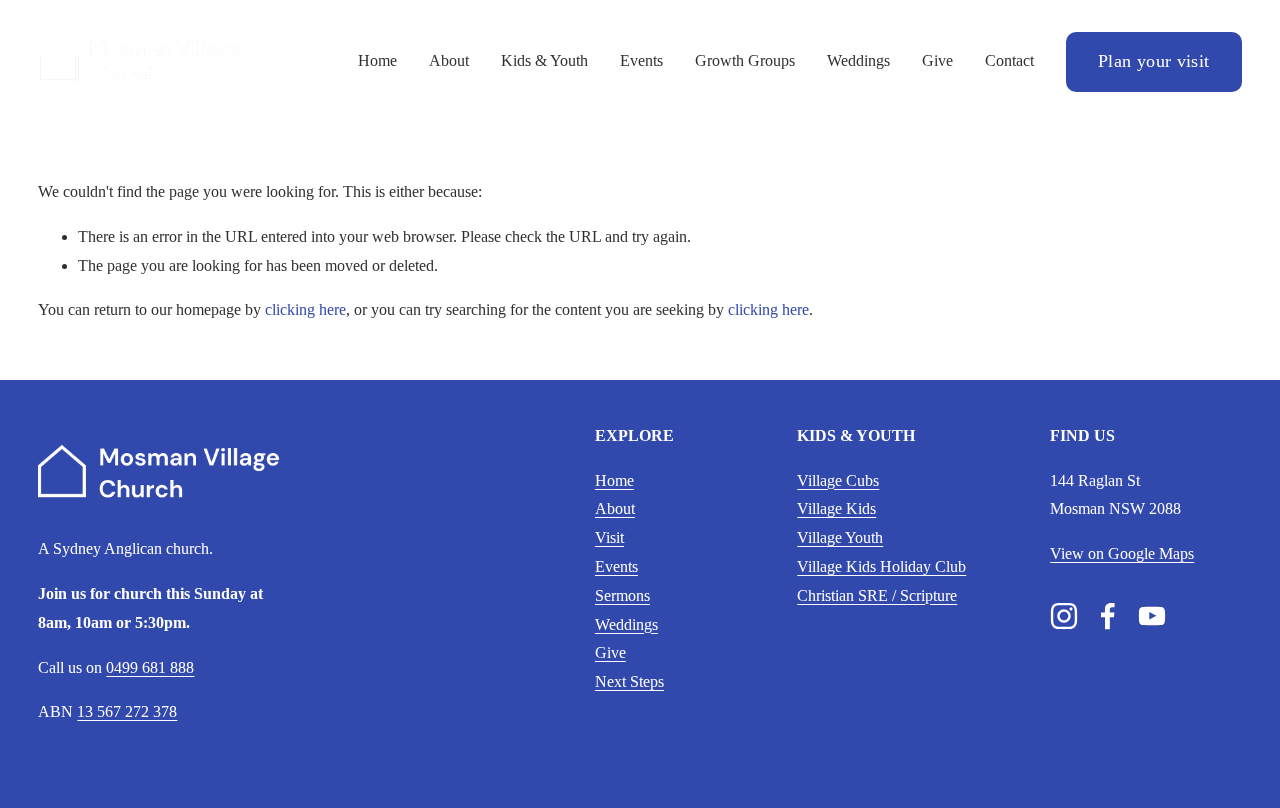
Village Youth (840, 537)
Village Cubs (838, 480)
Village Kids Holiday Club (881, 566)
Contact (1009, 60)
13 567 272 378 (127, 711)
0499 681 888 (150, 667)
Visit (609, 537)
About (449, 60)
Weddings (858, 60)
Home (377, 60)
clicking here (305, 309)
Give (937, 60)
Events (641, 60)
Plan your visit (1153, 61)
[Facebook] (1108, 616)
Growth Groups (745, 60)
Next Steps (629, 681)
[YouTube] (1152, 616)
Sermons (622, 595)
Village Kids (836, 508)
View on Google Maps (1122, 553)
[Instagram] (1064, 616)
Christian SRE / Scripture (877, 595)
